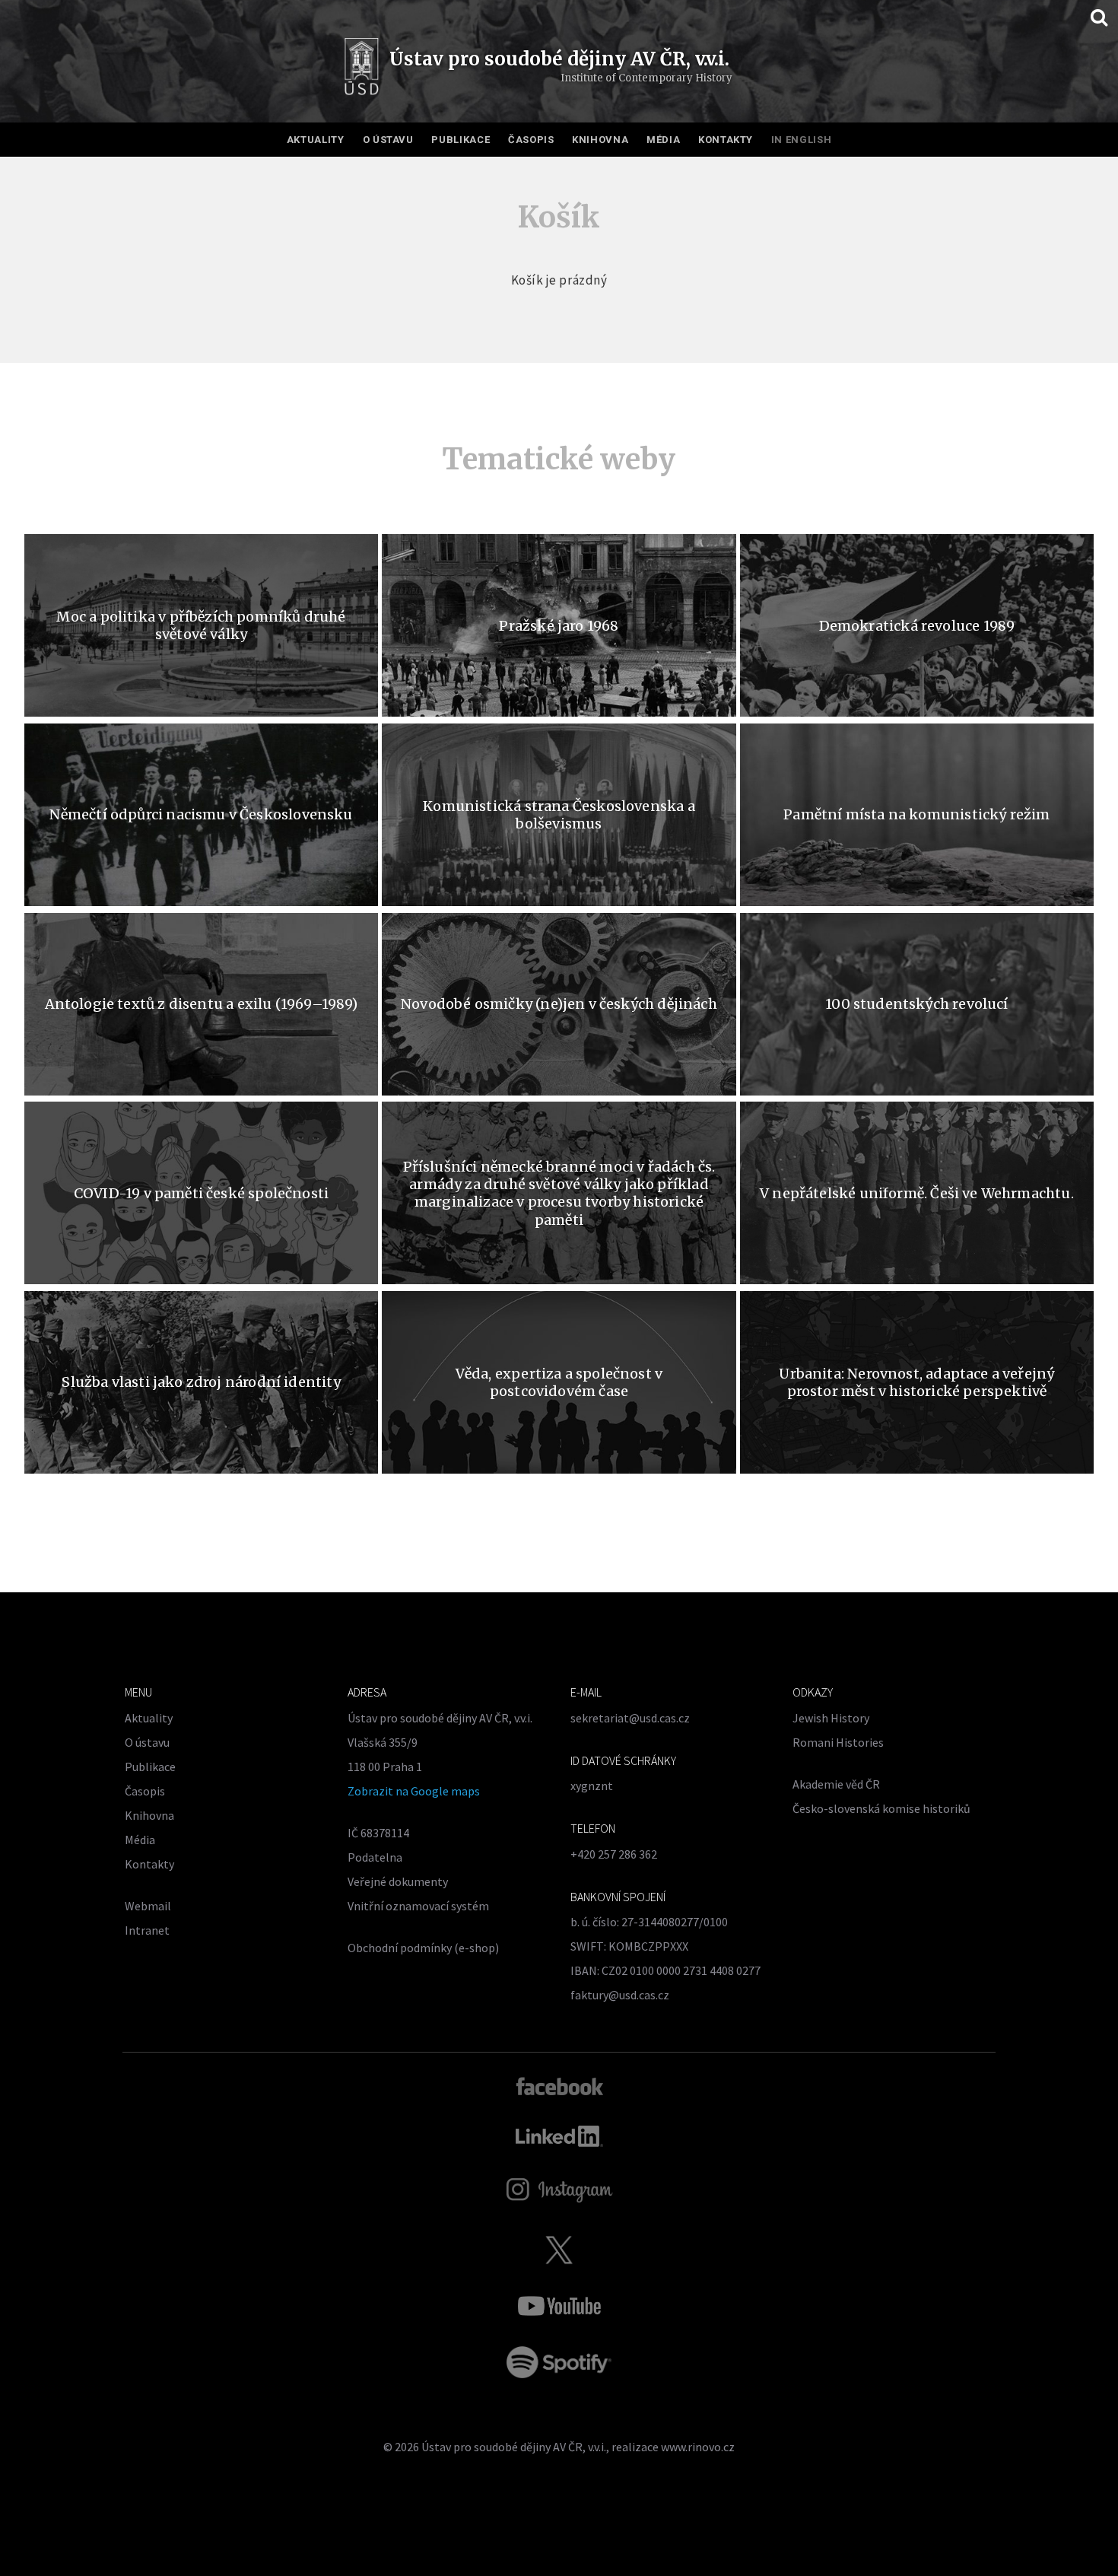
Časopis (531, 140)
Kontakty (726, 140)
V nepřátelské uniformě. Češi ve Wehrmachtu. (917, 1193)
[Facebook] (559, 2085)
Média (663, 140)
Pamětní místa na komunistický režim (916, 814)
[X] (559, 2250)
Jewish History (831, 1718)
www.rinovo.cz (698, 2447)
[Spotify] (559, 2362)
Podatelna (375, 1857)
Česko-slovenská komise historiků (881, 1808)
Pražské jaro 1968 (559, 626)
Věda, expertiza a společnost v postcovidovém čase (559, 1382)
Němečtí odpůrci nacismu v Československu (201, 814)
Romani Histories (838, 1742)
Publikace (461, 140)
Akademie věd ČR (836, 1784)
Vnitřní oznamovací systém (418, 1906)
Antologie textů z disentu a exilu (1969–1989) (202, 1004)
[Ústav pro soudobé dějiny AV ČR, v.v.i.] (362, 68)
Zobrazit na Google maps (414, 1791)
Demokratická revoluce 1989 (917, 626)
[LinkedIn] (559, 2136)
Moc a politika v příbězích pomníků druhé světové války (201, 625)
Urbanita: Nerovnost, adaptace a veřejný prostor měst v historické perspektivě (916, 1382)
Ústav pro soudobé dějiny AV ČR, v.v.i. (514, 2447)
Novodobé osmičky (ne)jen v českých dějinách (559, 1004)
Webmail (148, 1906)
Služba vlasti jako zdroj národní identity (201, 1382)
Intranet (147, 1930)
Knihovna (600, 140)
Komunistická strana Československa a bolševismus (559, 815)
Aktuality (316, 140)
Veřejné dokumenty (398, 1881)
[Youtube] (559, 2306)
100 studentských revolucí (917, 1004)
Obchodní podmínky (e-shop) (423, 1948)
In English (802, 140)
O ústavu (388, 140)
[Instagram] (559, 2190)
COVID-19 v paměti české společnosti (201, 1193)
